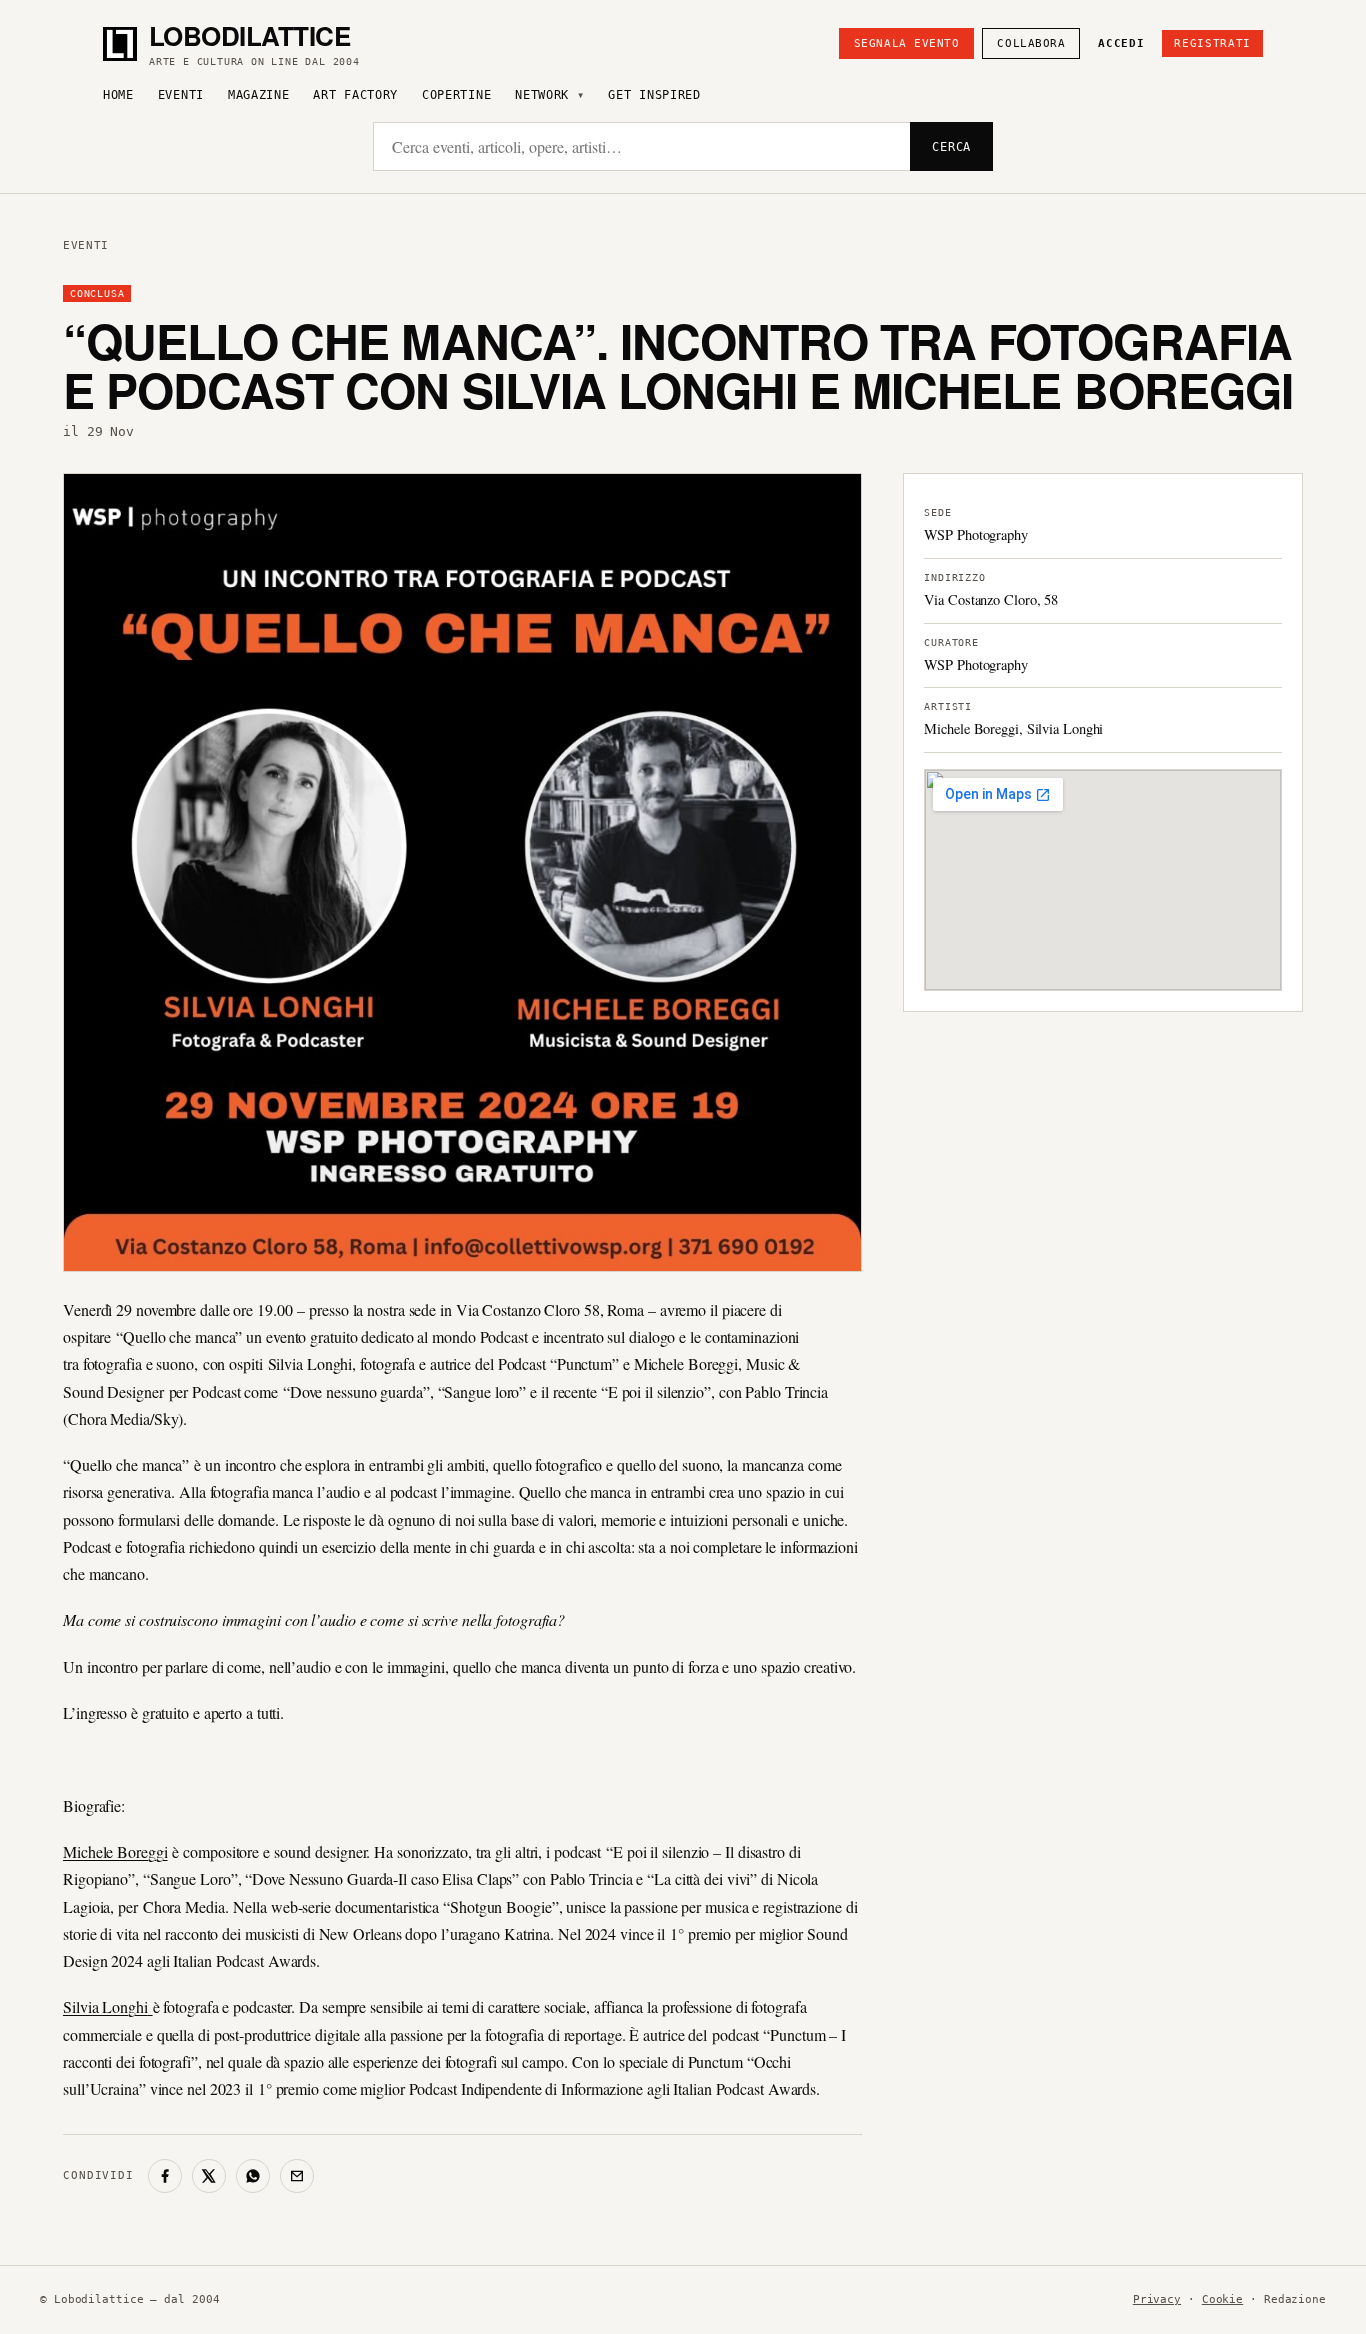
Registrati (1212, 43)
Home (118, 95)
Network (542, 95)
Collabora (1031, 43)
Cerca (951, 147)
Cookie (1222, 2299)
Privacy (1157, 2299)
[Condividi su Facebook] (165, 2176)
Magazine (259, 95)
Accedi (1121, 43)
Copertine (456, 95)
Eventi (181, 95)
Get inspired (654, 95)
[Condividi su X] (209, 2176)
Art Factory (355, 95)
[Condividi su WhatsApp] (253, 2176)
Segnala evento (907, 43)
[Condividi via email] (297, 2176)
